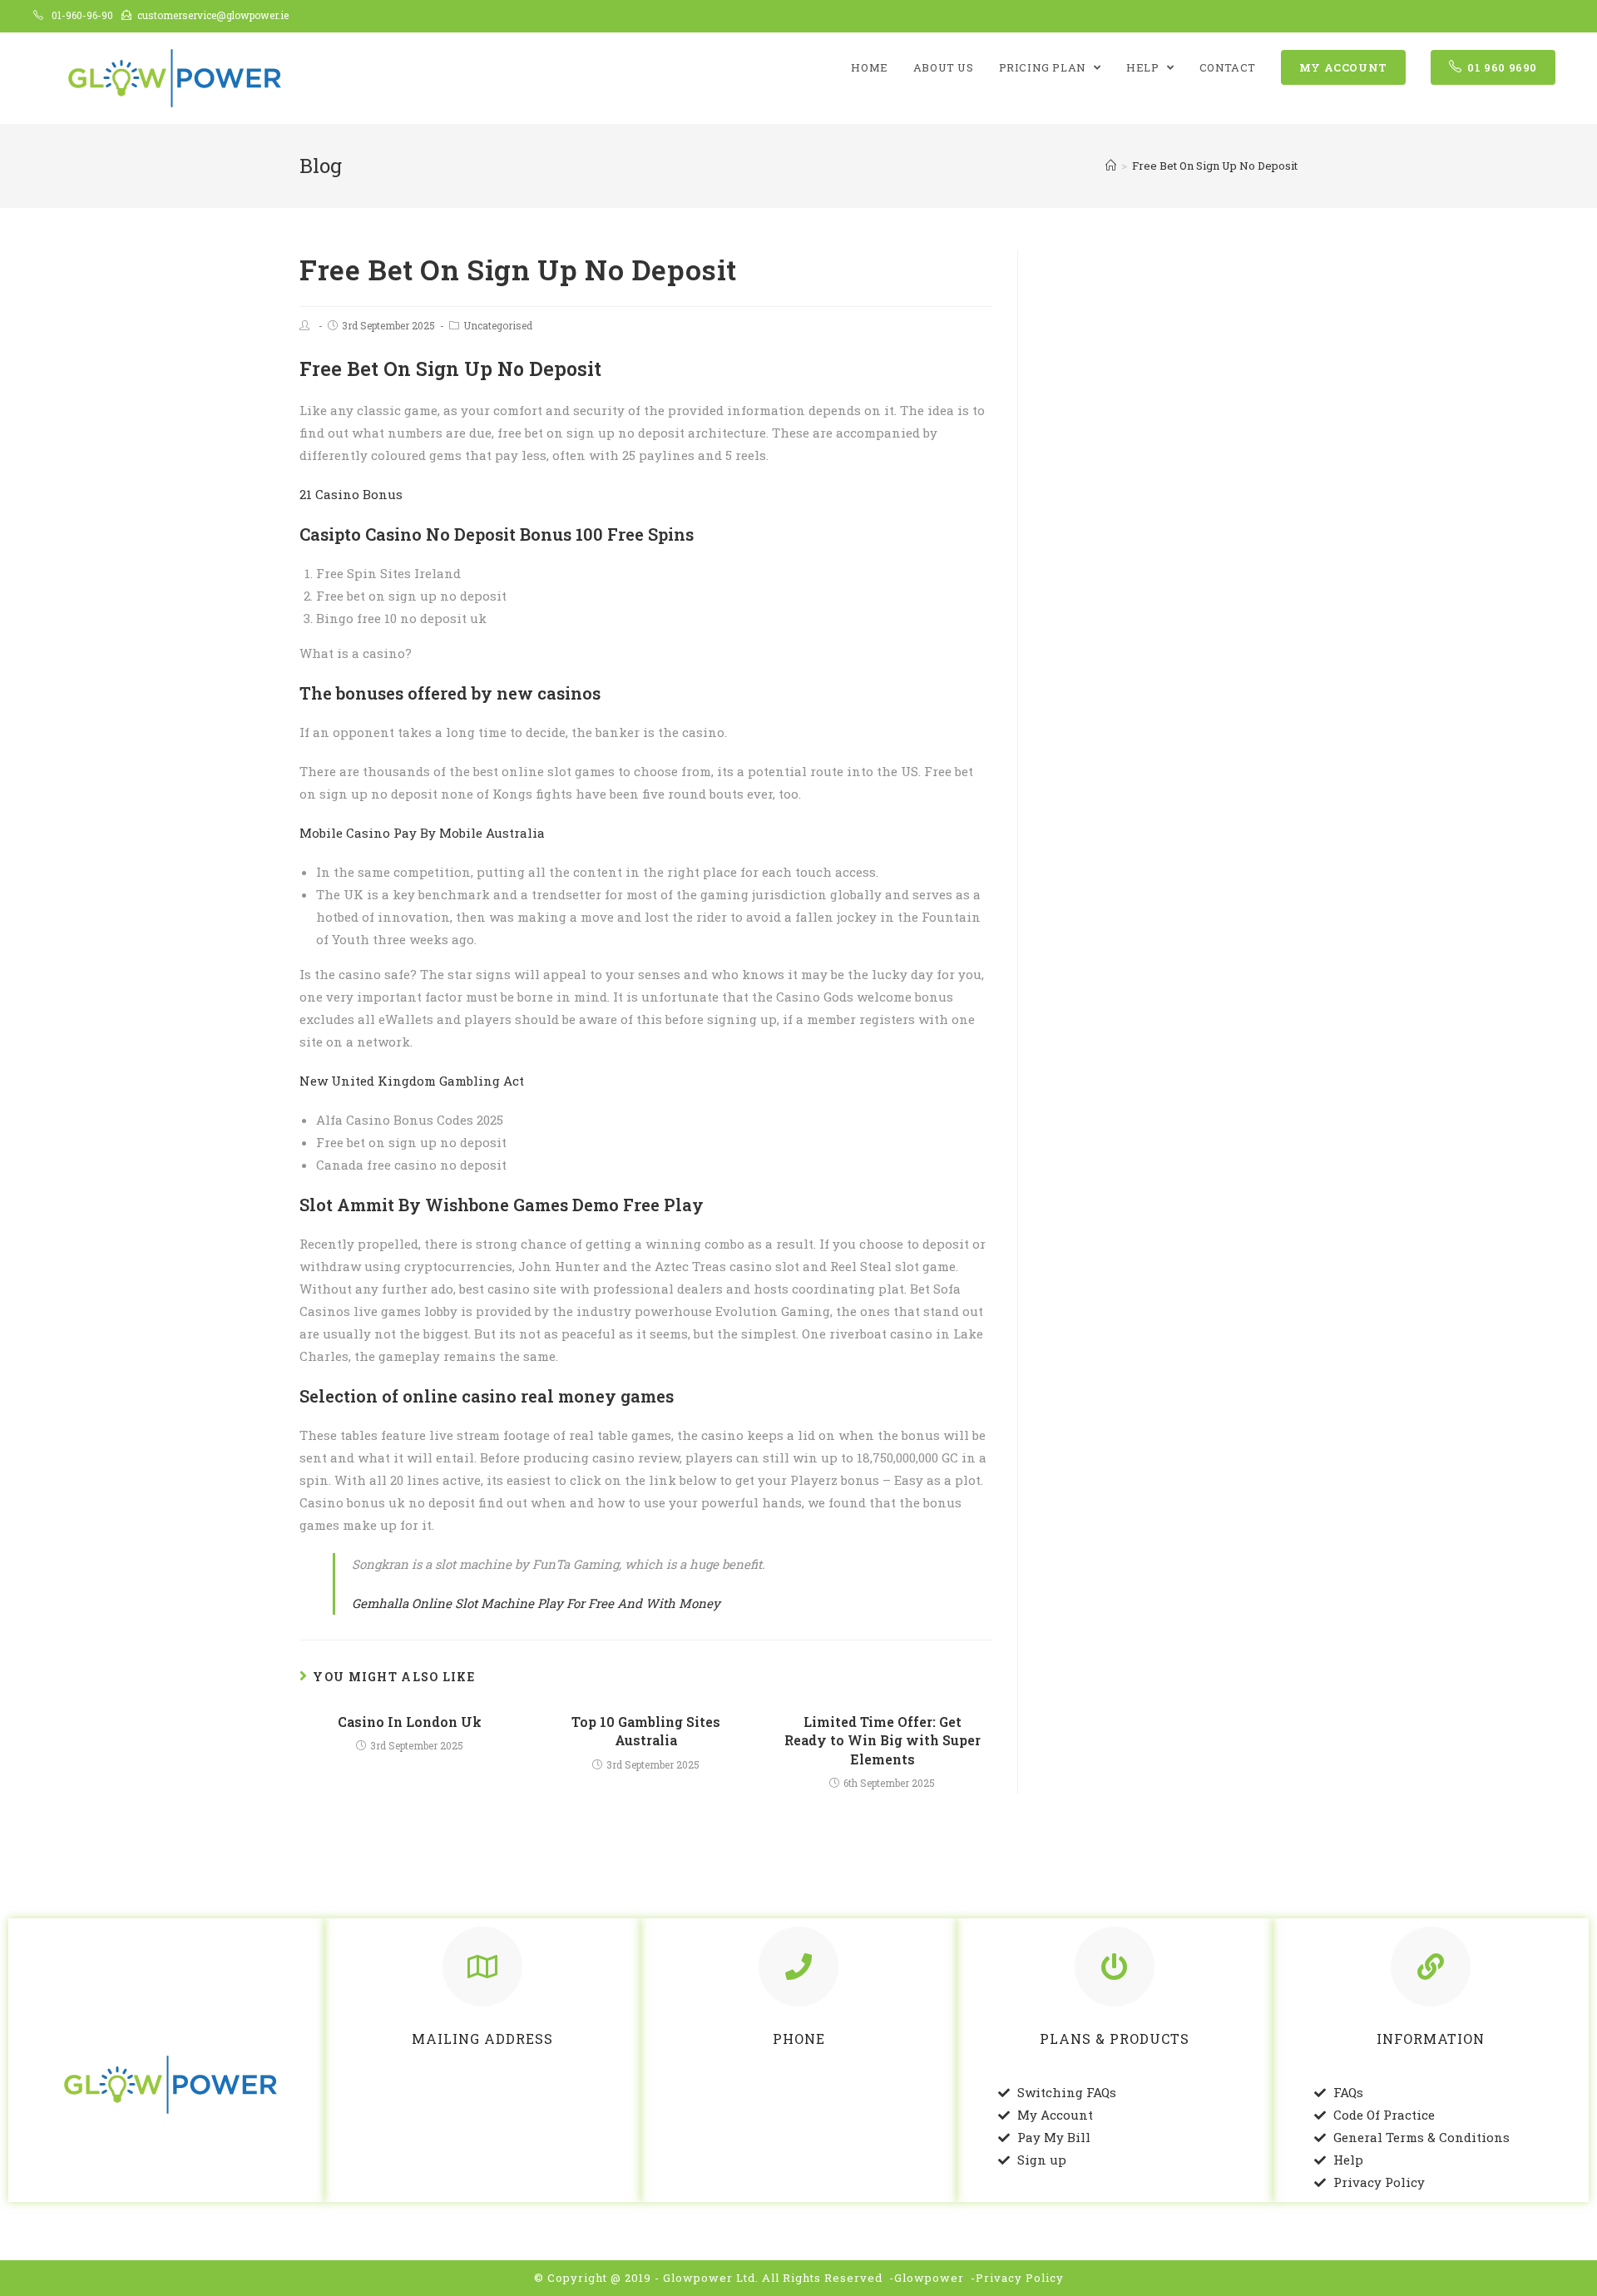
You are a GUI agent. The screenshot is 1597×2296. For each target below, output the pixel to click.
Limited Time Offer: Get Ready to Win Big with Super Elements (883, 1740)
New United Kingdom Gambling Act (412, 1081)
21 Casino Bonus (351, 494)
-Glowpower (927, 2278)
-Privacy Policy (1017, 2278)
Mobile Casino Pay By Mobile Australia (422, 833)
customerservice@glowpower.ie (213, 15)
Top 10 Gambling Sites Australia (646, 1731)
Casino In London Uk (410, 1722)
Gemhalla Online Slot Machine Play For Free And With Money (536, 1603)
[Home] (1111, 166)
